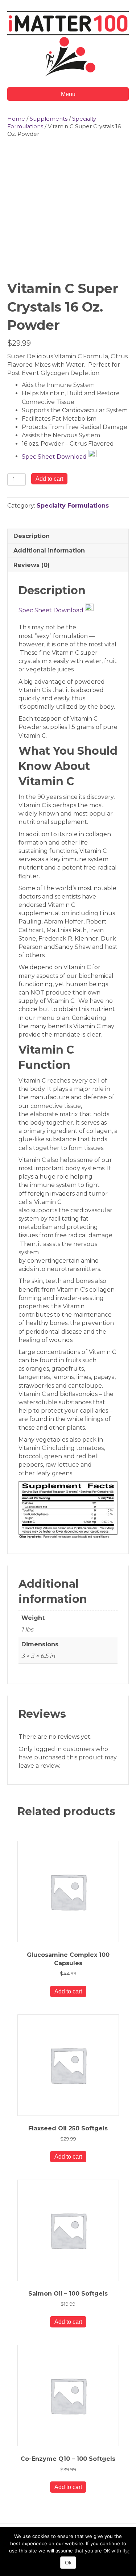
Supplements (49, 119)
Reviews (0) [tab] (32, 565)
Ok (68, 2563)
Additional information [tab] (49, 551)
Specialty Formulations (73, 506)
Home (16, 119)
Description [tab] (32, 536)
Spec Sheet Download (55, 456)
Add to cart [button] (68, 1991)
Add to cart (49, 479)
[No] (127, 2552)
